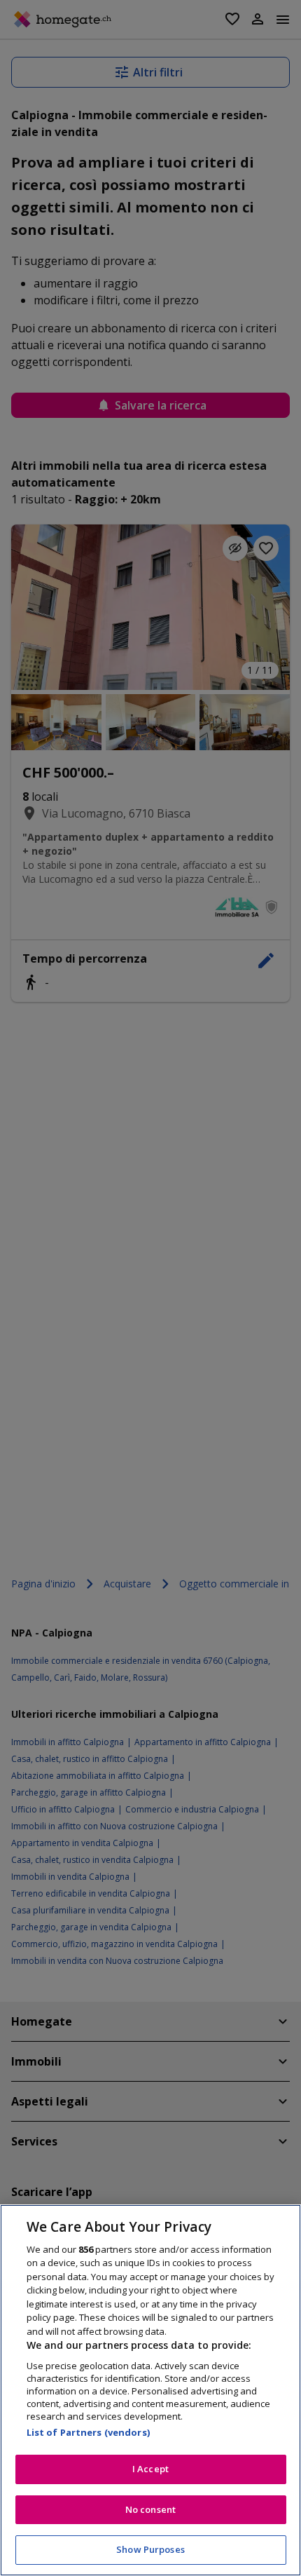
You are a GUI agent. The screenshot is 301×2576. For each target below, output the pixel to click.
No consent (150, 2509)
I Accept (150, 2469)
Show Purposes (150, 2549)
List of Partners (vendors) (88, 2432)
